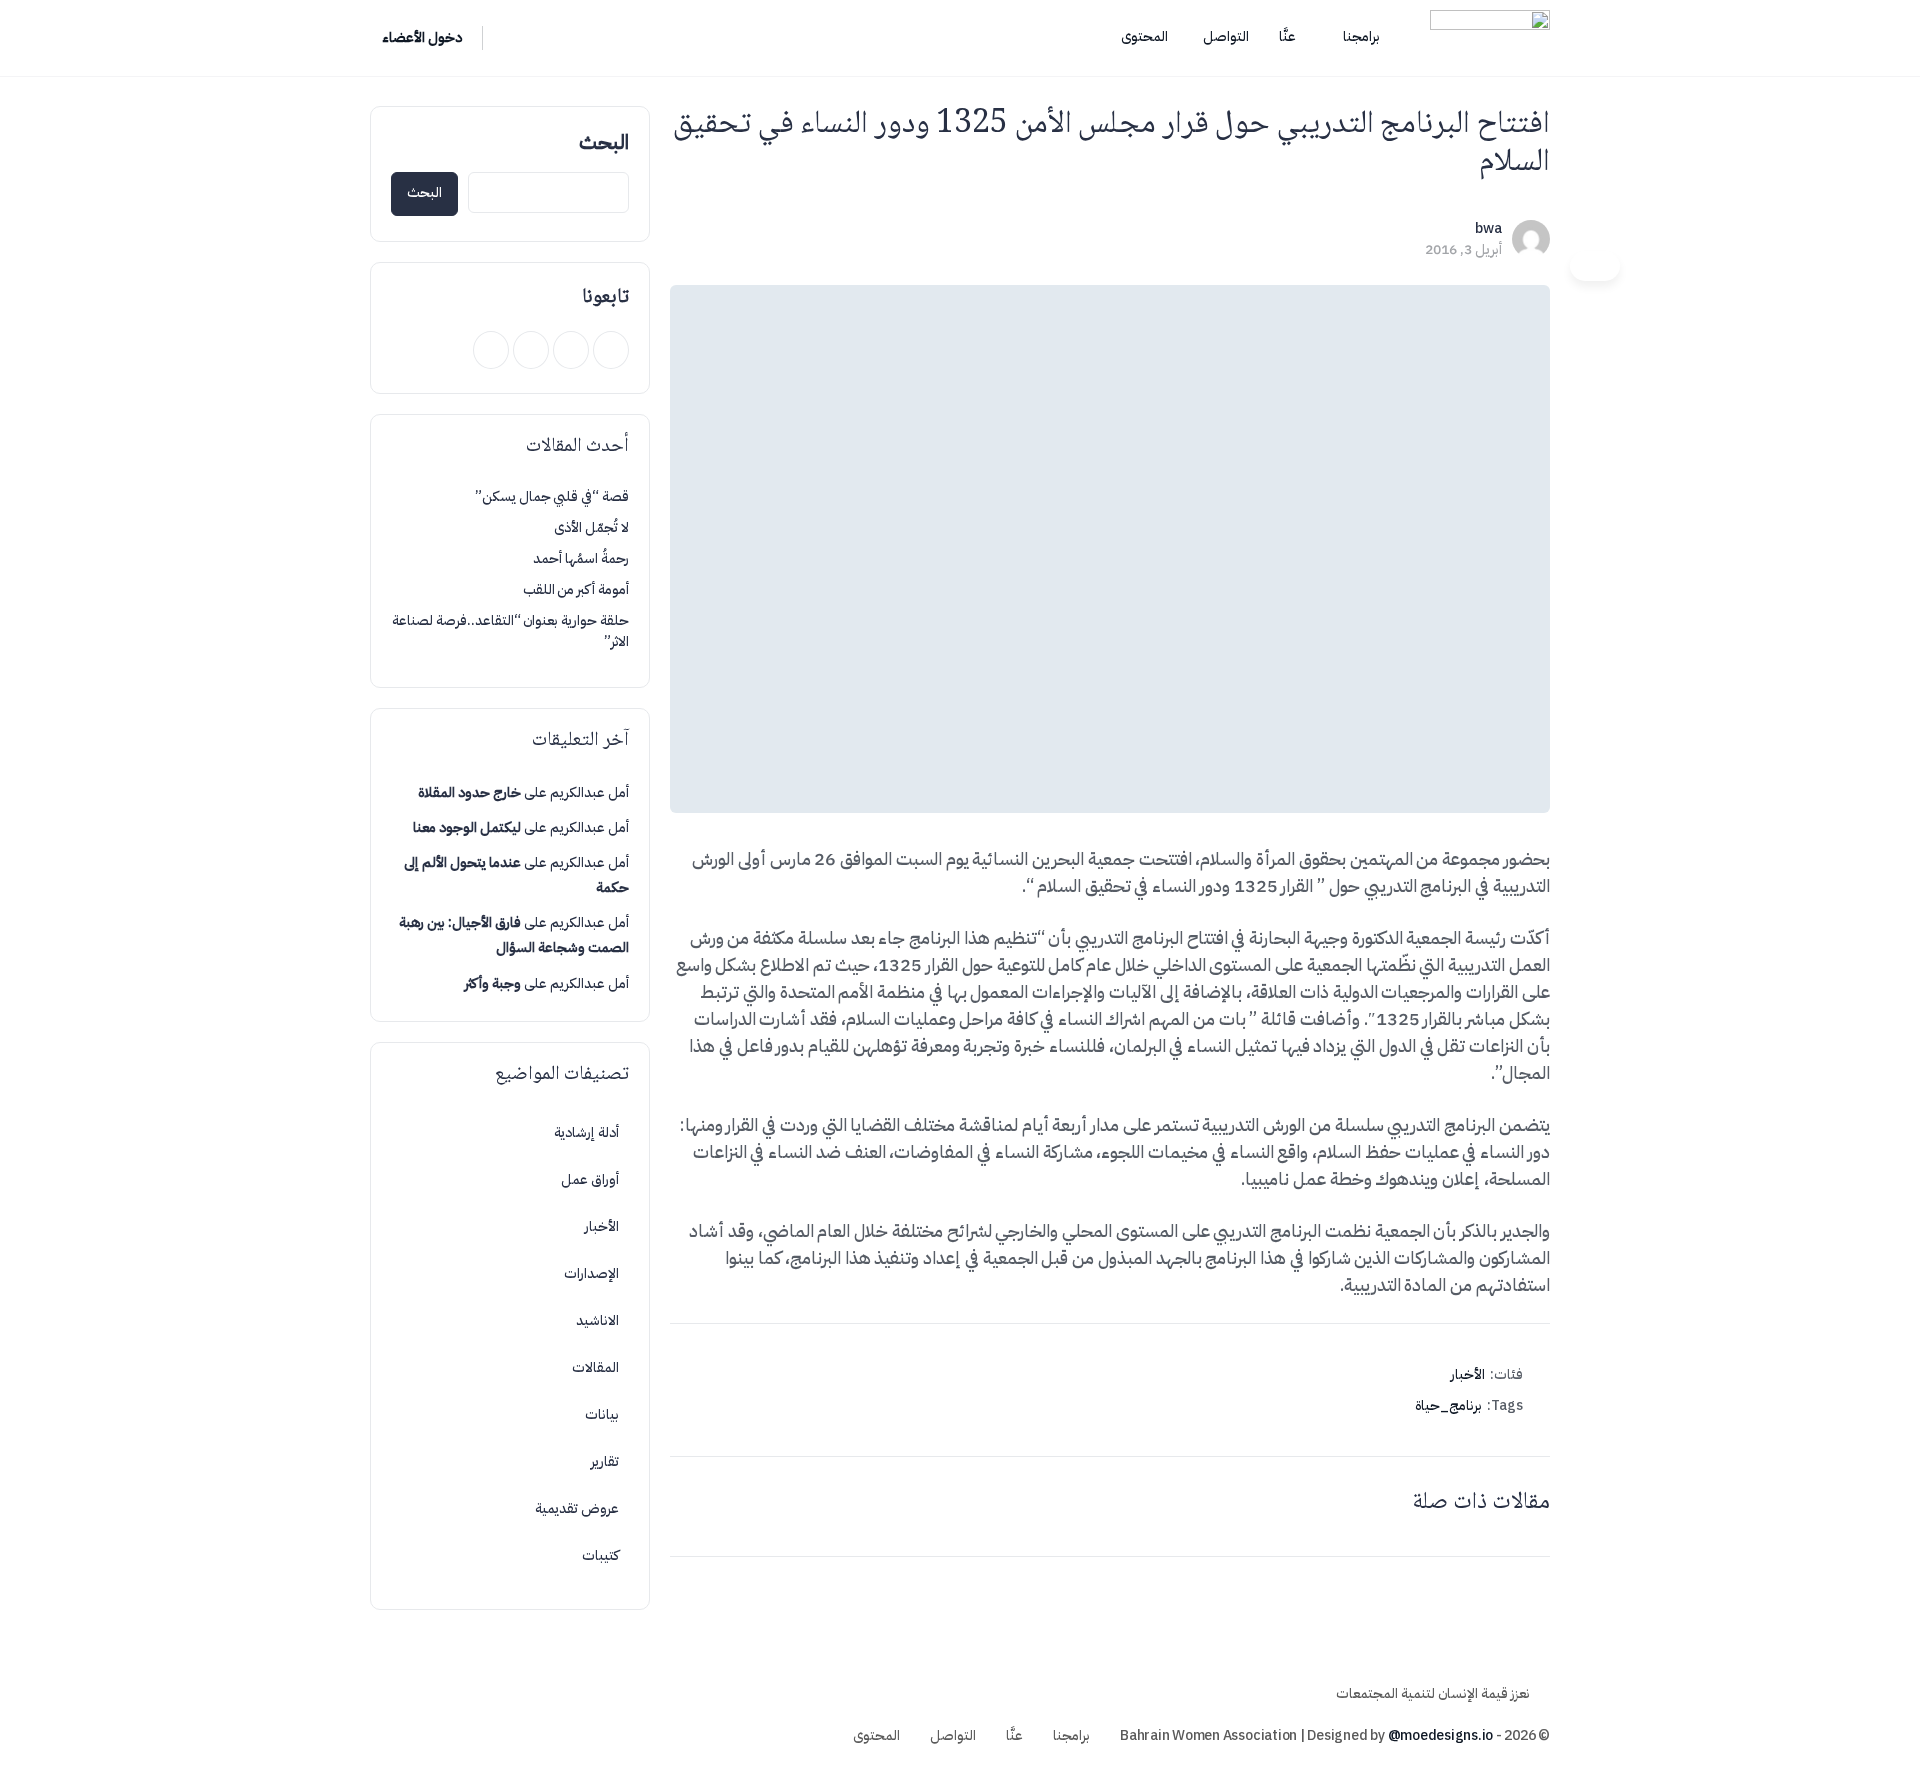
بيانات (602, 1414)
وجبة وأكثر (493, 983)
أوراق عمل (590, 1179)
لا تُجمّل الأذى (591, 527)
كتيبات (600, 1555)
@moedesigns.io (1441, 1735)
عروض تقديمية (577, 1508)
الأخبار (1468, 1374)
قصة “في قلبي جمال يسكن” (552, 496)
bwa (1488, 228)
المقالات (595, 1367)
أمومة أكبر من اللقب (576, 589)
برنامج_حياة (1448, 1405)
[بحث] (511, 38)
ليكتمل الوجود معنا (467, 827)
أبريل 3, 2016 (1463, 249)
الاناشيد (597, 1320)
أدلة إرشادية (586, 1132)
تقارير (605, 1461)
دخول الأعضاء (422, 37)
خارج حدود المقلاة (469, 792)
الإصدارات (591, 1273)
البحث (604, 142)
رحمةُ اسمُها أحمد (581, 558)
